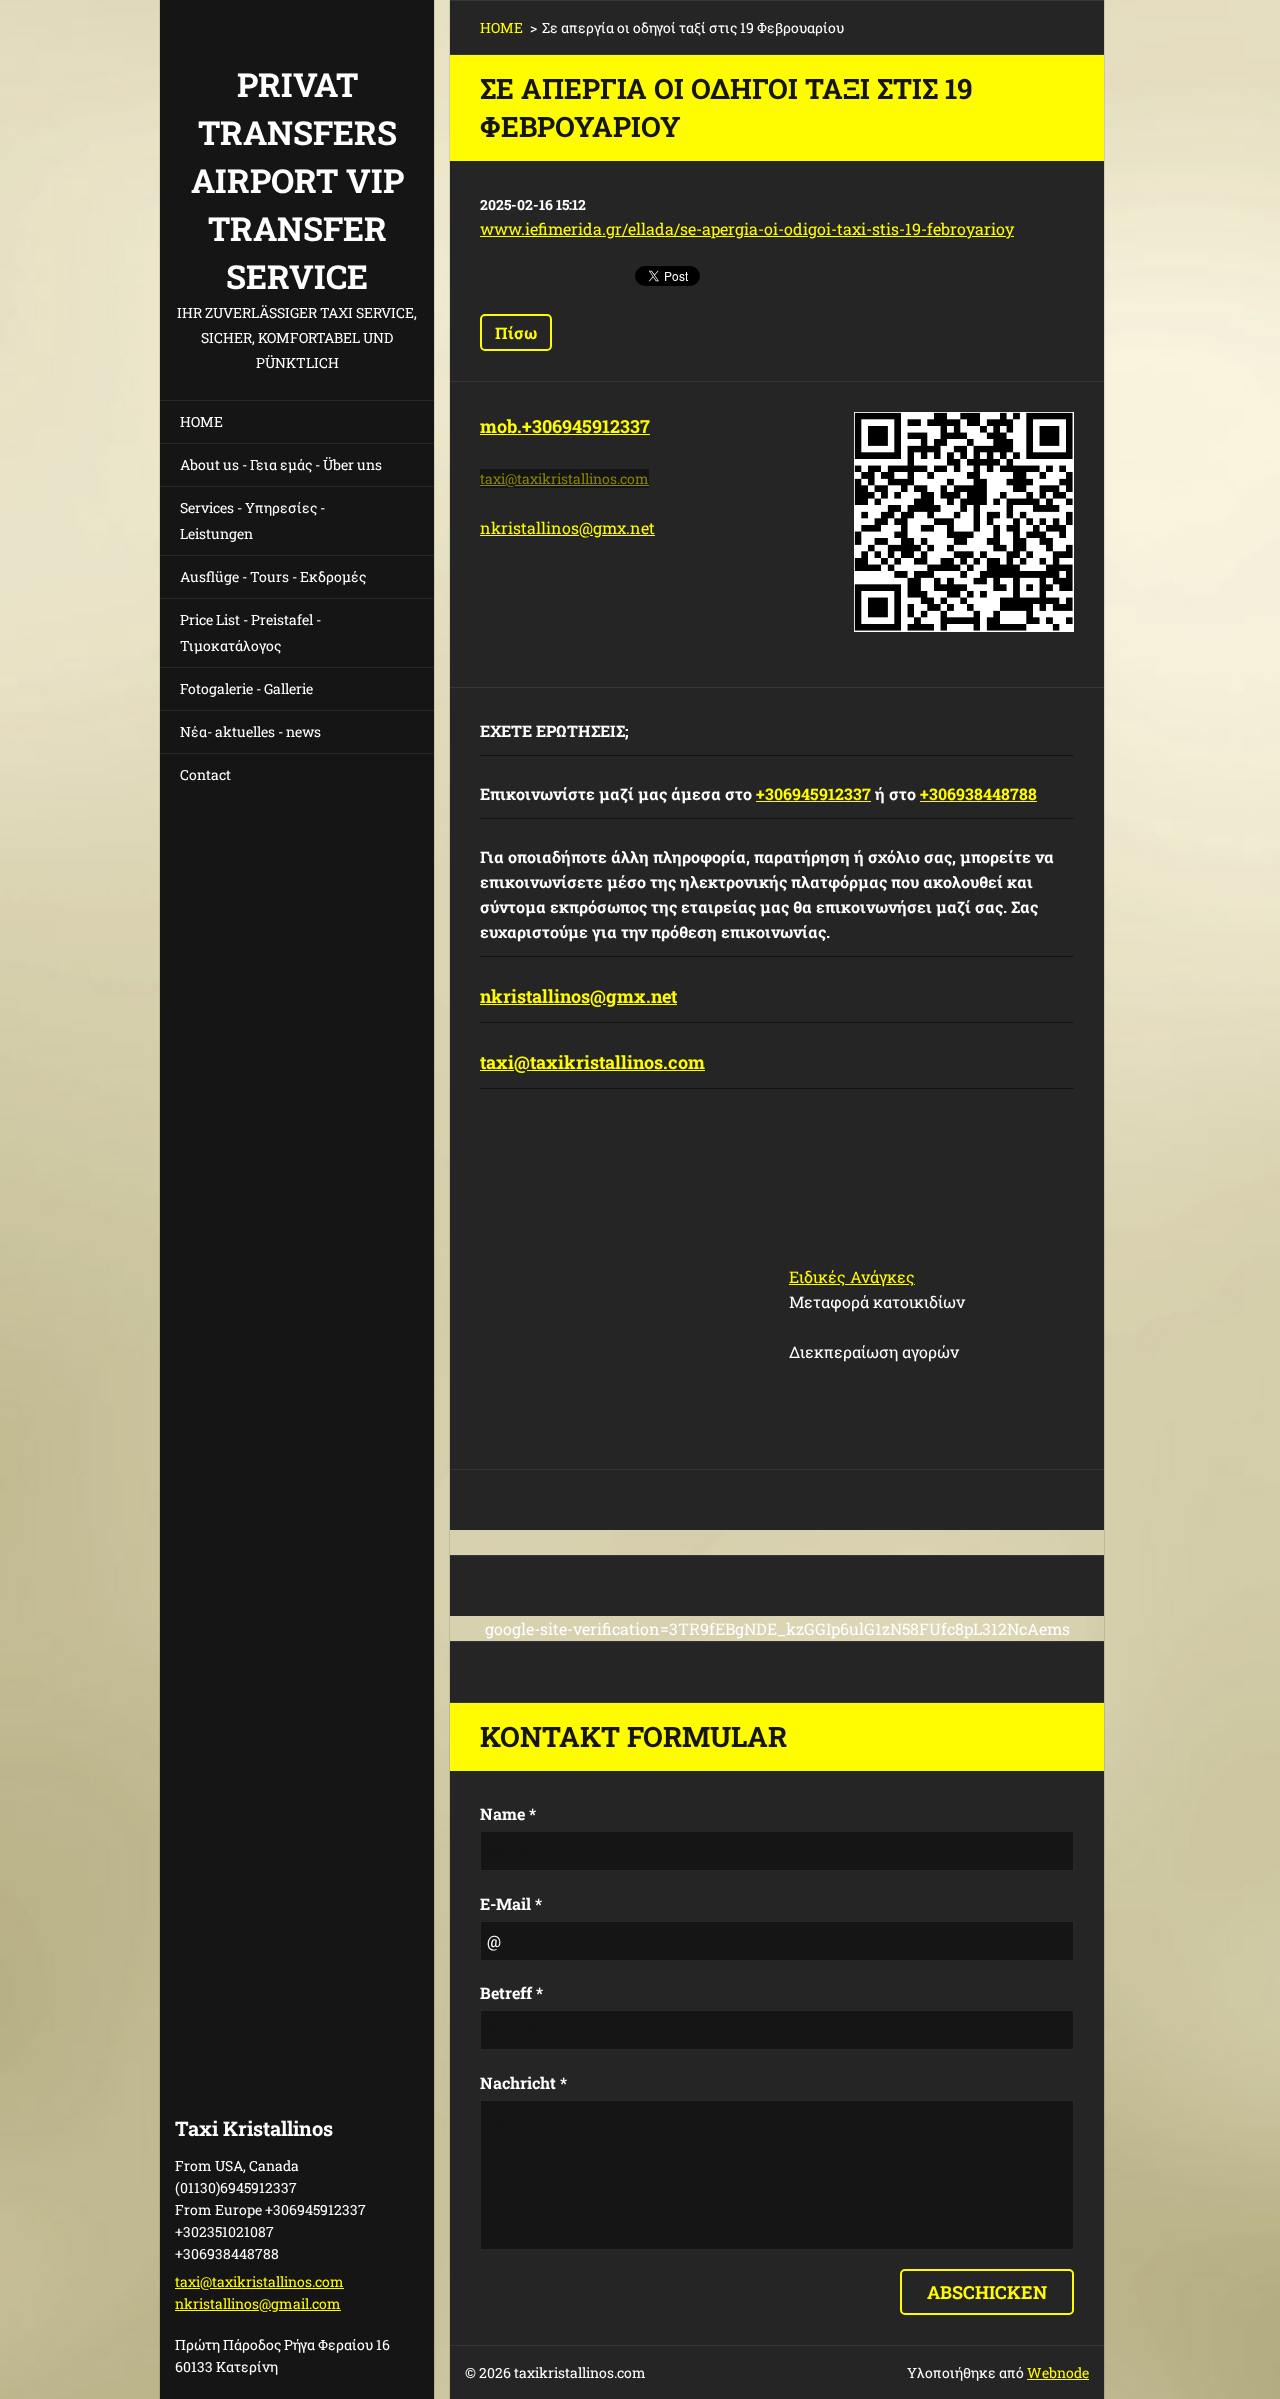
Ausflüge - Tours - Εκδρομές (273, 576)
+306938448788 (978, 793)
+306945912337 (813, 793)
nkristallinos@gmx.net (567, 527)
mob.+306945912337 (565, 426)
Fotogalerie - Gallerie (246, 688)
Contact (205, 774)
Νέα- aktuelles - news (250, 731)
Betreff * (511, 1992)
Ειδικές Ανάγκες (852, 1276)
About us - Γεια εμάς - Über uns (281, 464)
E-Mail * (511, 1903)
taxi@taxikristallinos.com (592, 1062)
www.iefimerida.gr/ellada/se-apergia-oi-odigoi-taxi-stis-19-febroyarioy (747, 228)
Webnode (1058, 2372)
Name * (508, 1813)
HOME (201, 421)
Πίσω (516, 332)
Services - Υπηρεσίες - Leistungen (252, 520)
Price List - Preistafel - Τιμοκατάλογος (250, 632)
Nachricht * (523, 2082)
